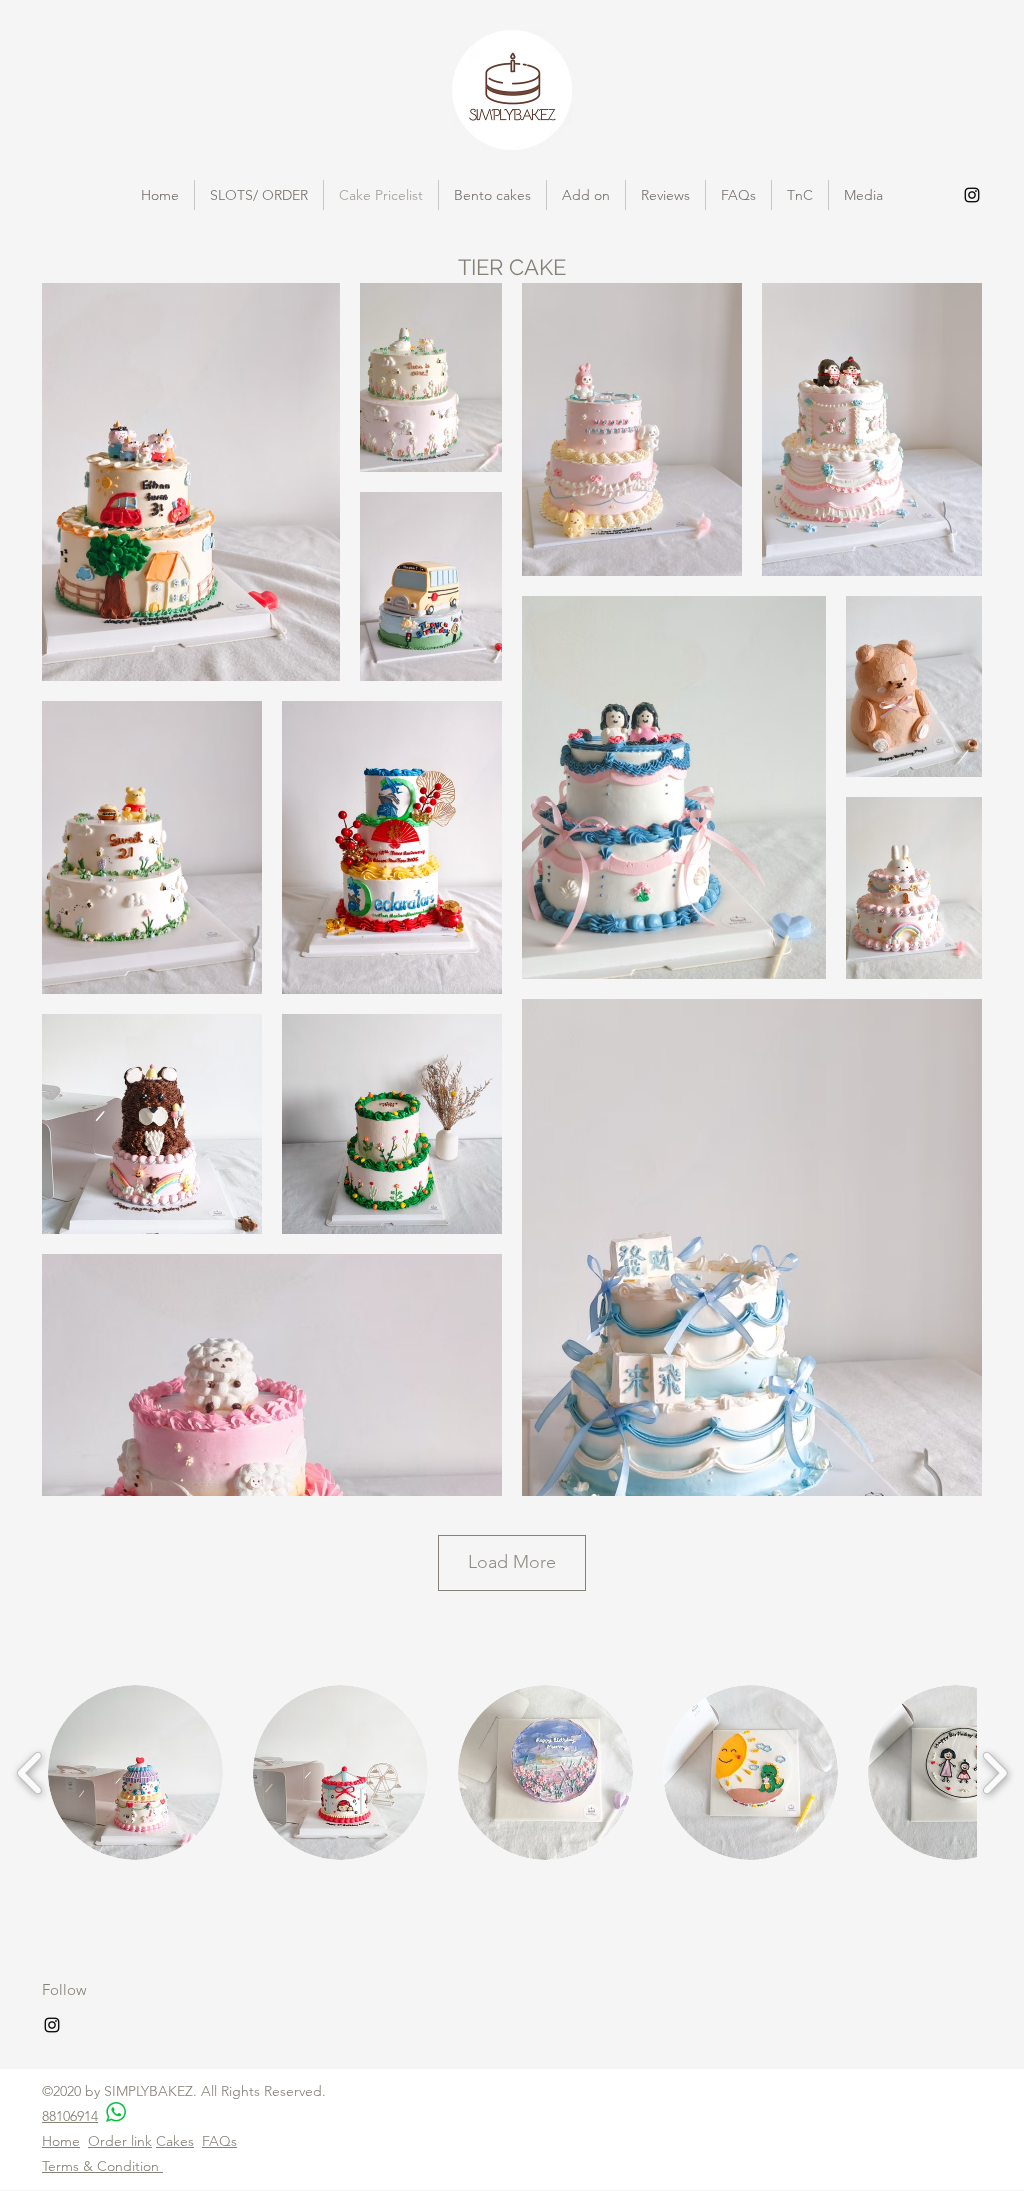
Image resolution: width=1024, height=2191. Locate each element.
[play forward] (994, 1772)
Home (61, 2141)
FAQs (219, 2141)
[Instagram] (972, 195)
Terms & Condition (102, 2166)
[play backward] (30, 1772)
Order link (120, 2141)
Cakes (175, 2141)
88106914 (70, 2116)
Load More (512, 1562)
